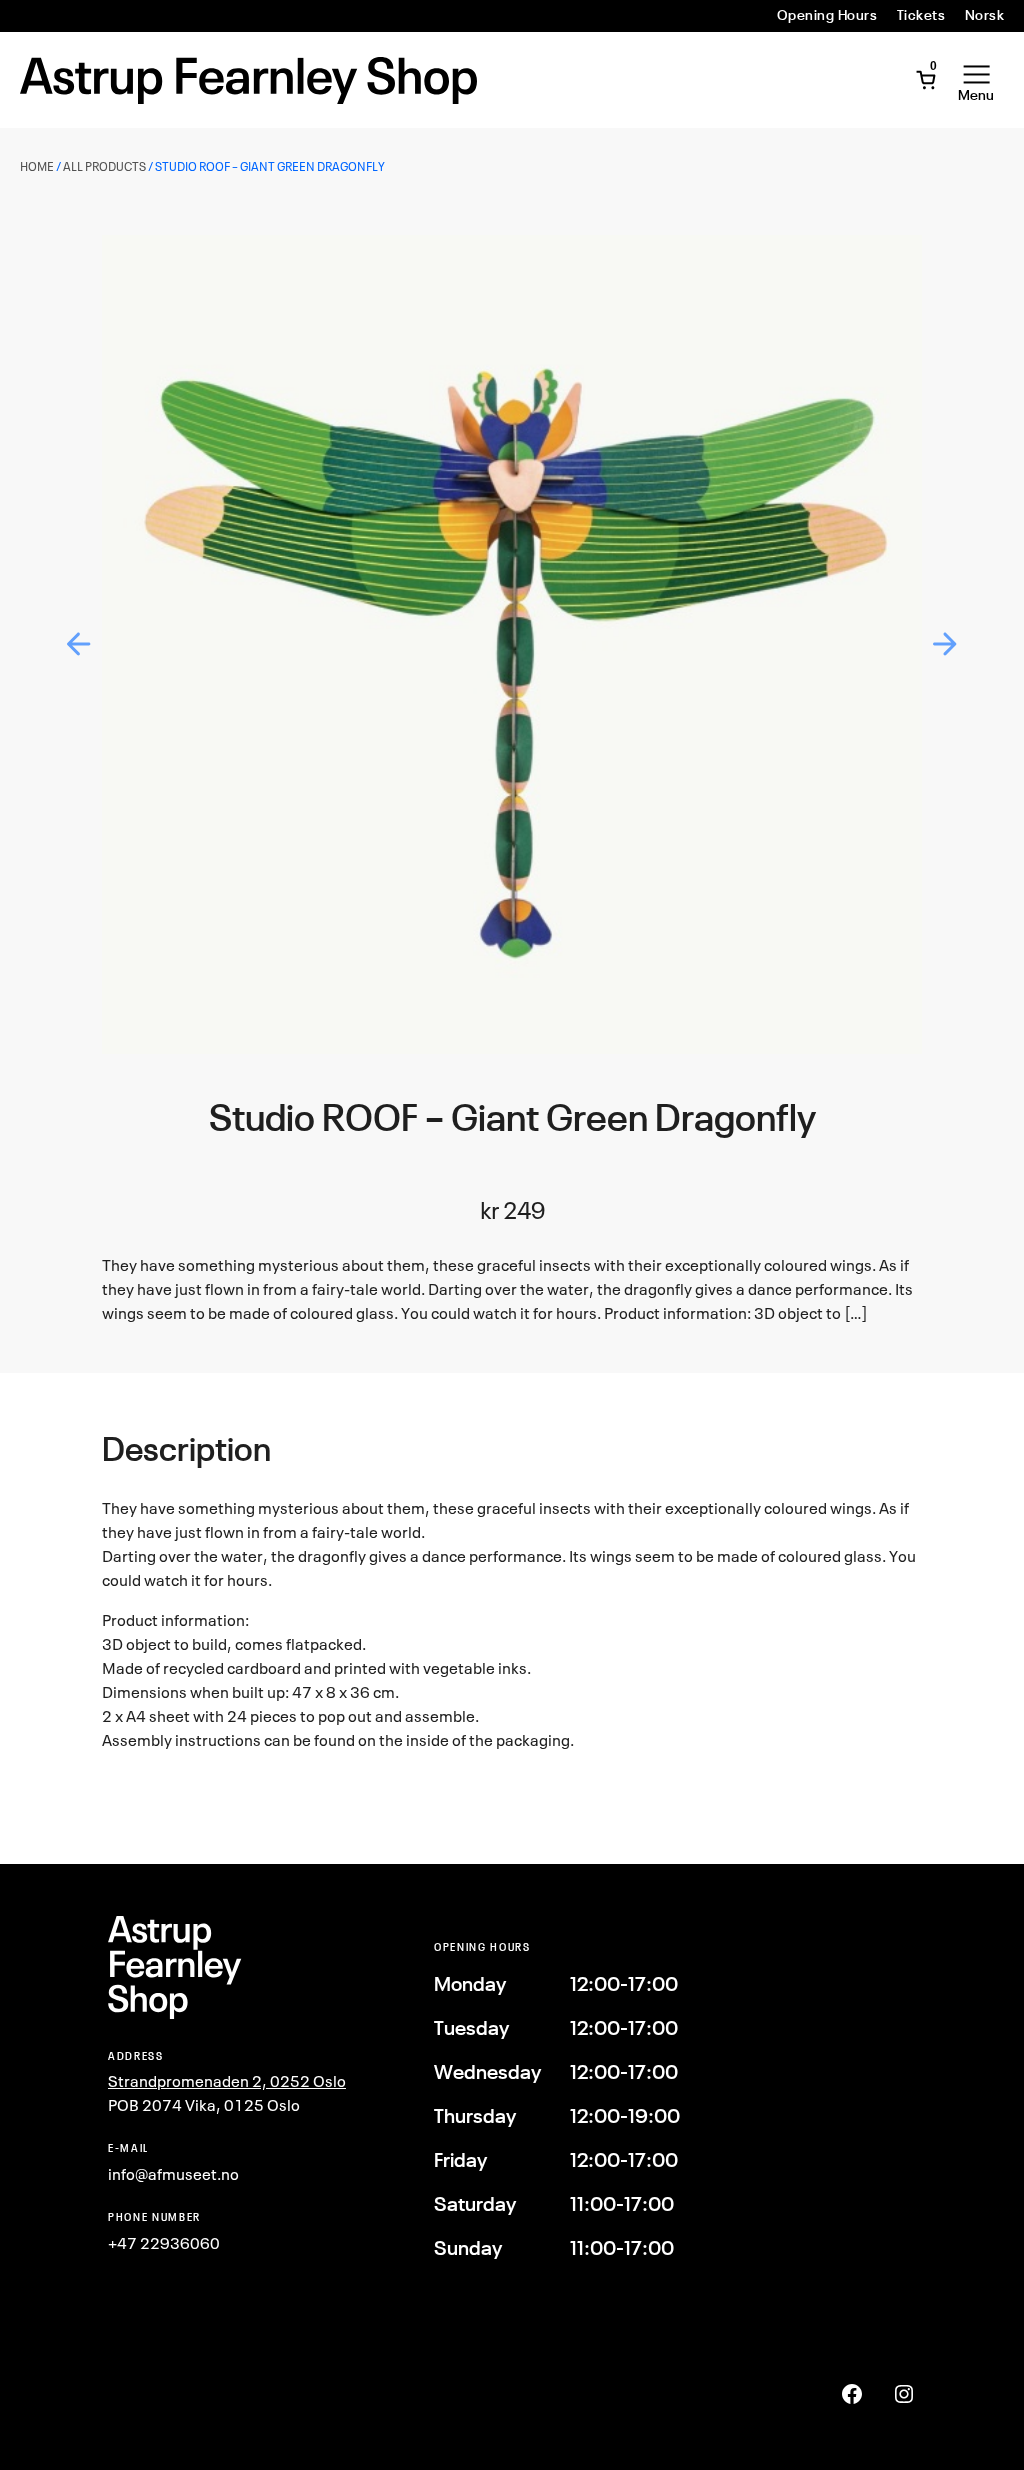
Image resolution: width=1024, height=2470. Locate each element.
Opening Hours (827, 15)
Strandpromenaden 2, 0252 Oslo (227, 2081)
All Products (104, 166)
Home (37, 166)
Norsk (984, 15)
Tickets (921, 15)
